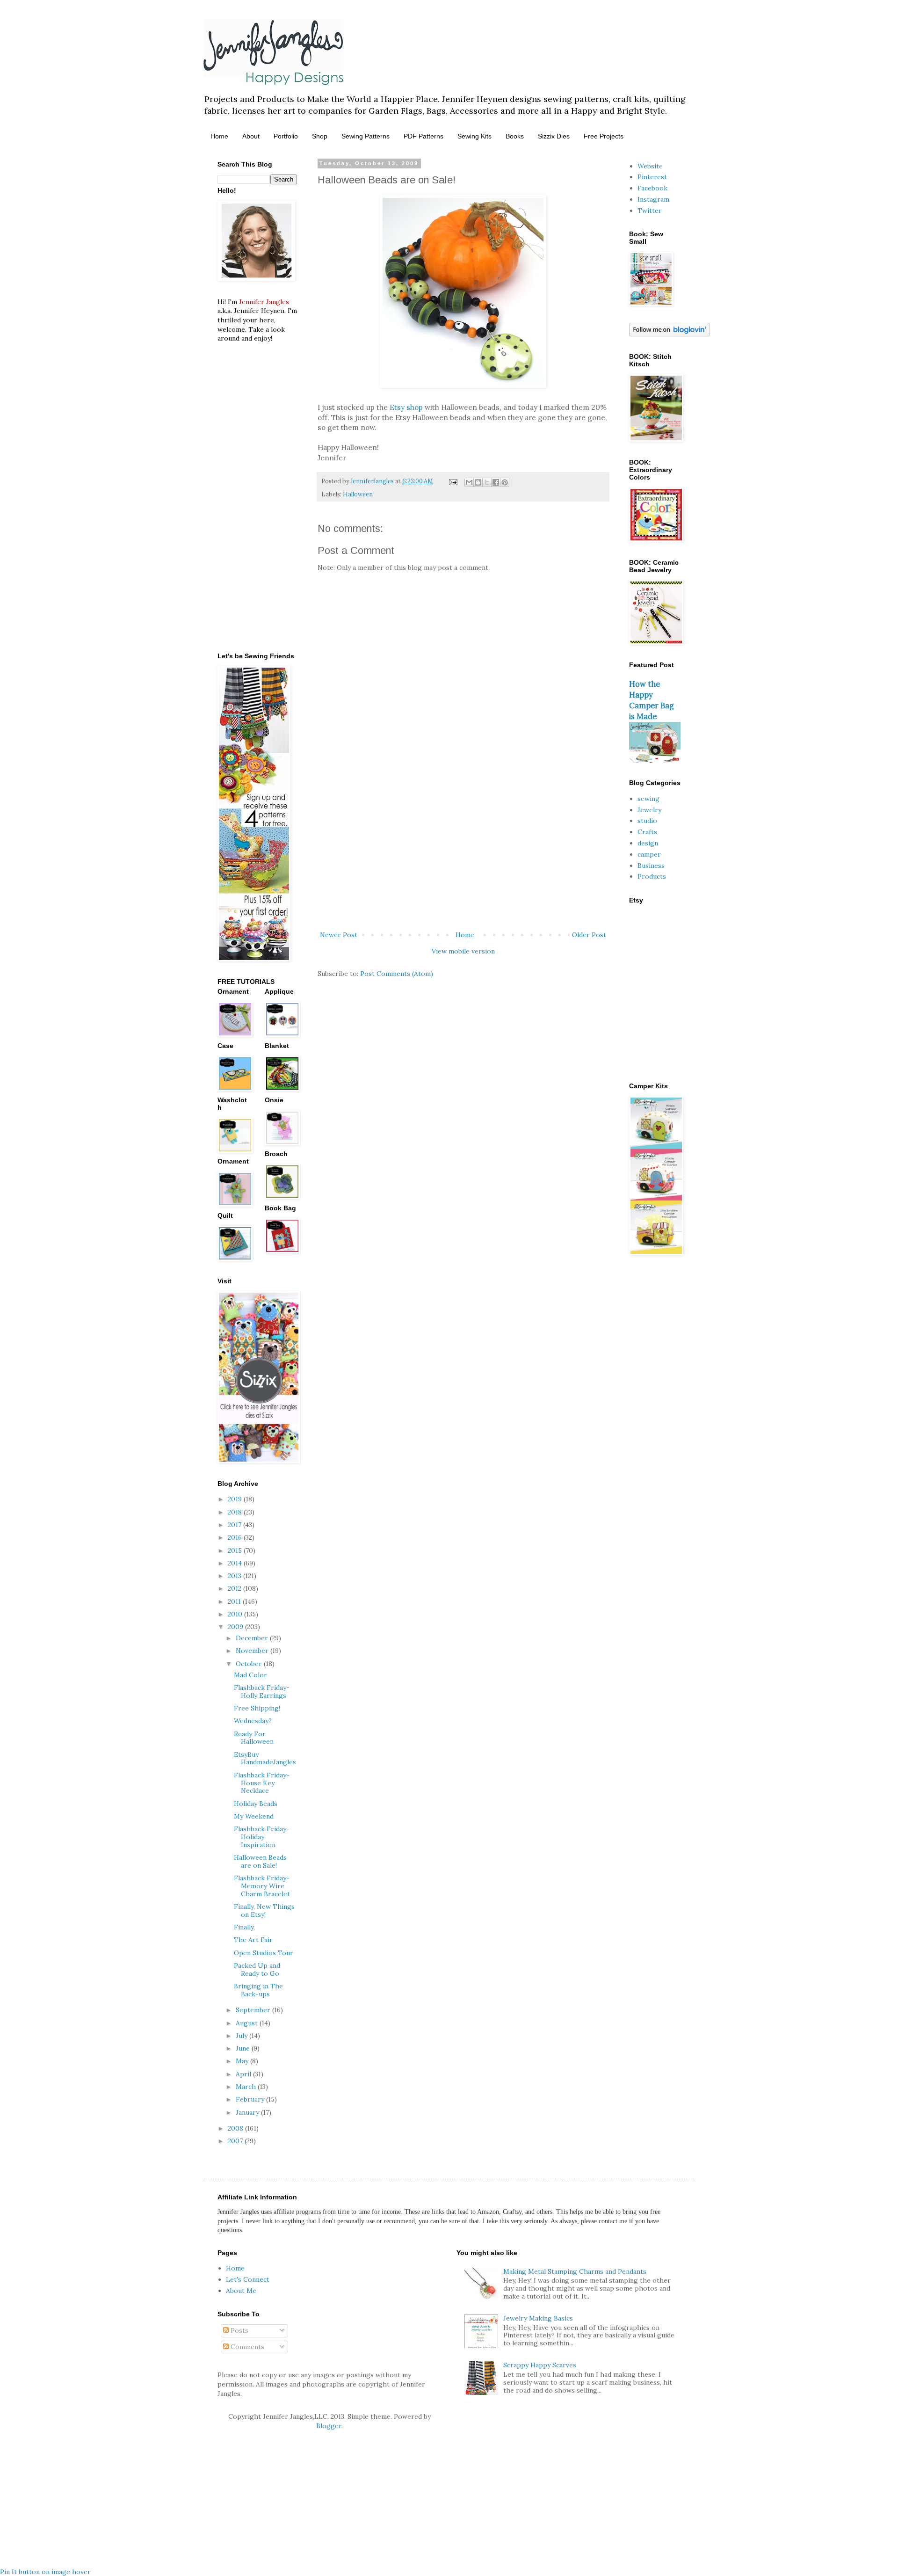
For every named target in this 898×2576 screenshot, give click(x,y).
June (244, 2048)
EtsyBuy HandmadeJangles (265, 1758)
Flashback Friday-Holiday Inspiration (262, 1837)
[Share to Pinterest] (505, 482)
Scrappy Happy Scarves (540, 2365)
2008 (236, 2128)
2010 (236, 1614)
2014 (236, 1563)
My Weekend (254, 1816)
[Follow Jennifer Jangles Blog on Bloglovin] (670, 334)
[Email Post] (453, 481)
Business (651, 866)
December (253, 1638)
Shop (320, 136)
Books (515, 136)
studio (647, 821)
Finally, (244, 1927)
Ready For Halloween (254, 1738)
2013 (235, 1576)
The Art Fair (253, 1940)
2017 (235, 1525)
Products (652, 876)
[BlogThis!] (478, 482)
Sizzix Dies (554, 136)
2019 (236, 1499)
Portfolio (286, 136)
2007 (236, 2141)
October (250, 1664)
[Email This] (469, 482)
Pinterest (652, 177)
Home (219, 136)
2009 (236, 1627)
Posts (239, 2330)
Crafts (647, 832)
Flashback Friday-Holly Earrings (262, 1692)
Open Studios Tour (264, 1953)
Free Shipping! (257, 1708)
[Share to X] (487, 482)
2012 (235, 1588)
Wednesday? (253, 1721)
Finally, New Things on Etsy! (264, 1910)
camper (649, 854)
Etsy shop (406, 407)
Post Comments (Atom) (397, 974)
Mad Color (250, 1675)
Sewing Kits (474, 136)
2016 (236, 1537)
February (251, 2099)
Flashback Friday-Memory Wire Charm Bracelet (262, 1886)
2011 (235, 1601)
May (243, 2061)
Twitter (650, 211)
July (243, 2036)
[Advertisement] (463, 852)
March (247, 2087)
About (251, 136)
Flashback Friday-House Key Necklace (262, 1783)
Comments (246, 2347)
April (244, 2074)
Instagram (653, 199)
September (254, 2010)
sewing (648, 799)
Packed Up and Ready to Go (257, 1969)
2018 (236, 1512)
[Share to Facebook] (496, 482)
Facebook (652, 188)
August (248, 2023)
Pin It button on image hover (45, 2572)
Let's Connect (248, 2279)
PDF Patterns (424, 136)
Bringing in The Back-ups (258, 1990)
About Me (241, 2291)
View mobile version (463, 951)
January (248, 2112)
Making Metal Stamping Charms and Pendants (575, 2271)
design (648, 843)
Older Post (589, 935)
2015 (236, 1550)
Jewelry (649, 810)
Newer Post (339, 935)
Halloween (358, 494)
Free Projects (604, 136)
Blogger (329, 2426)
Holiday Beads (256, 1804)
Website (650, 166)
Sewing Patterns (366, 136)
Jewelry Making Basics (538, 2318)
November (253, 1651)
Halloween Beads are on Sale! (260, 1861)
